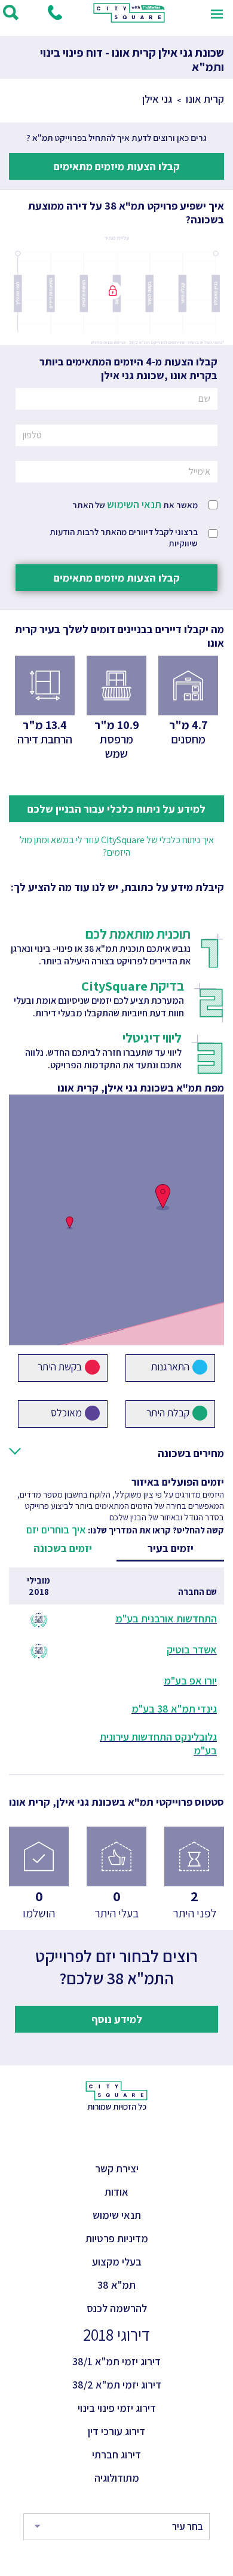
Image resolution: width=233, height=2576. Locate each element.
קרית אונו (205, 99)
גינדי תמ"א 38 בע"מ (174, 1709)
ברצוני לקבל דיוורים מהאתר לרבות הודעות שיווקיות (124, 537)
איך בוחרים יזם (56, 1530)
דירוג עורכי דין (116, 2431)
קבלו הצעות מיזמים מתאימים (117, 166)
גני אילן (157, 99)
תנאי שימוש (117, 2215)
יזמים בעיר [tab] (171, 1548)
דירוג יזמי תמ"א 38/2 (117, 2385)
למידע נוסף (117, 2019)
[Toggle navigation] (217, 13)
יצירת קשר (117, 2168)
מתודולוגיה (117, 2478)
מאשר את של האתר (135, 504)
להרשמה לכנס (117, 2308)
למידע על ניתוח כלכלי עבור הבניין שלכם (116, 809)
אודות (116, 2192)
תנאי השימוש (134, 504)
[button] (163, 1197)
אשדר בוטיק (192, 1650)
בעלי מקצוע (117, 2262)
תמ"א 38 (116, 2285)
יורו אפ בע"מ (190, 1681)
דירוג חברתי (116, 2454)
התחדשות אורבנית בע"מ (166, 1619)
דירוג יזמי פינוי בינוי (117, 2408)
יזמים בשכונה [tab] (63, 1548)
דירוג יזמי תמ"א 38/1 (116, 2361)
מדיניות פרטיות (117, 2238)
